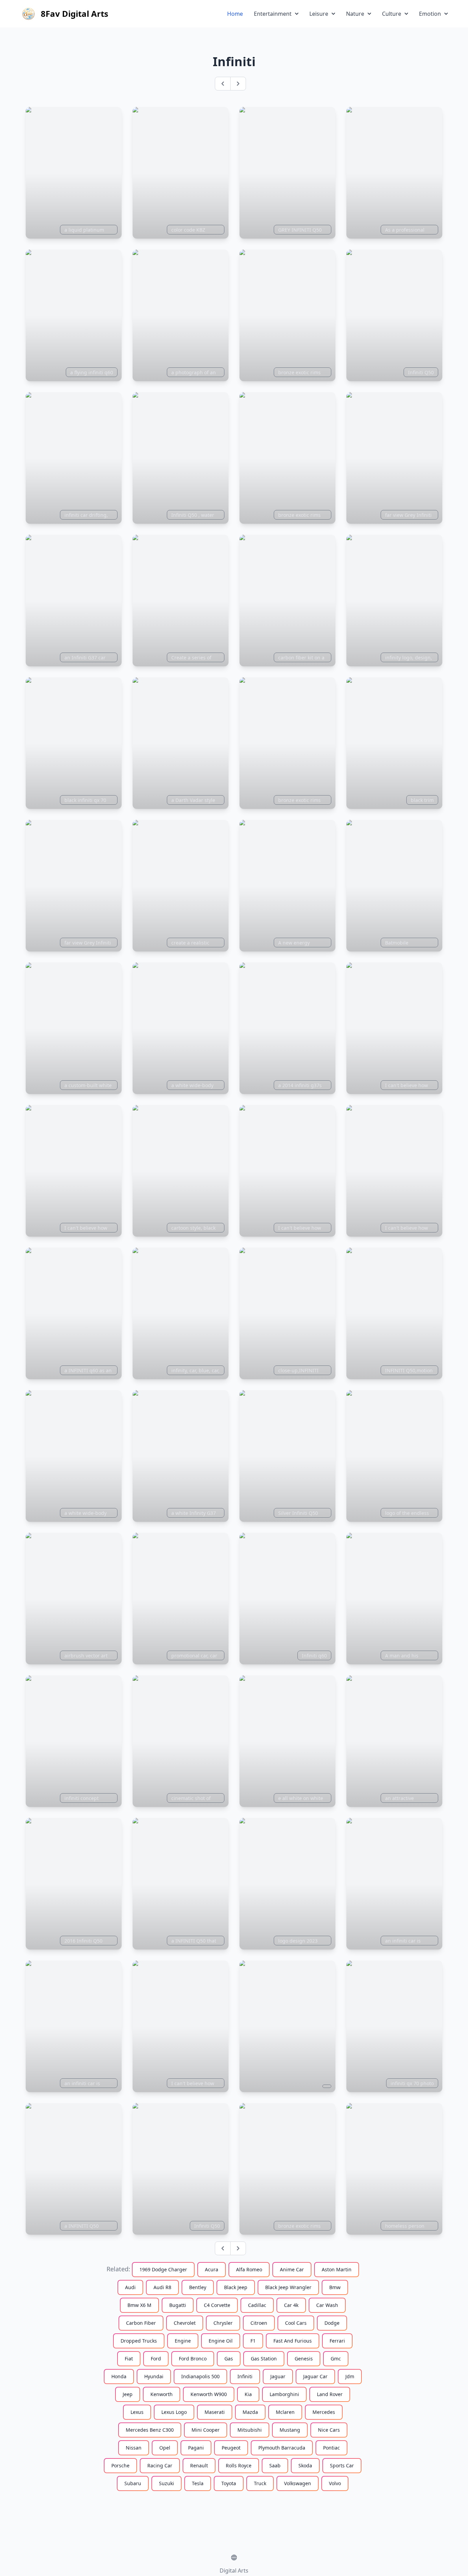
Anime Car (292, 2269)
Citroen (259, 2323)
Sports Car (342, 2465)
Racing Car (160, 2465)
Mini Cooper (206, 2430)
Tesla (198, 2483)
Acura (212, 2269)
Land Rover (330, 2394)
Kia (248, 2394)
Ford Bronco (193, 2359)
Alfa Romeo (249, 2269)
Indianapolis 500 (200, 2376)
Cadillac (257, 2305)
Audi (130, 2287)
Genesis (304, 2359)
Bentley (198, 2287)
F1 (253, 2341)
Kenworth (162, 2394)
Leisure (319, 14)
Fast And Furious (293, 2341)
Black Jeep (236, 2287)
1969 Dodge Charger (163, 2269)
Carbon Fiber (141, 2323)
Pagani (196, 2448)
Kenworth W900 (209, 2394)
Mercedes (324, 2412)
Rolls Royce (239, 2465)
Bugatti (178, 2305)
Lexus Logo (174, 2412)
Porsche (120, 2465)
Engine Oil (221, 2341)
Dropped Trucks (139, 2341)
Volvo (335, 2483)
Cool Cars (296, 2323)
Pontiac (331, 2448)
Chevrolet (185, 2323)
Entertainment (273, 14)
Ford (156, 2359)
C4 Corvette (217, 2305)
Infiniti (245, 2376)
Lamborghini (284, 2394)
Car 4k (291, 2305)
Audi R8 (162, 2287)
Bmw (335, 2287)
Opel (165, 2448)
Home (235, 14)
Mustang (290, 2430)
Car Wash (327, 2305)
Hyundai (154, 2376)
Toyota (229, 2483)
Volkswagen (298, 2483)
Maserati (215, 2412)
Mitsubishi (250, 2430)
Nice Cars (329, 2430)
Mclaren (285, 2412)
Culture (392, 14)
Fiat (129, 2359)
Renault (199, 2465)
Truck (260, 2483)
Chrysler (223, 2323)
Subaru (133, 2483)
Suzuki (167, 2483)
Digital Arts (234, 2571)
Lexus (137, 2412)
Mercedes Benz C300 (150, 2430)
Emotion (430, 14)
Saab (275, 2465)
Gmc (336, 2359)
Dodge (332, 2323)
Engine (183, 2341)
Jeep (128, 2394)
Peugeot (231, 2448)
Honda (119, 2376)
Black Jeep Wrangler (288, 2287)
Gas (229, 2359)
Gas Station (264, 2359)
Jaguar (278, 2376)
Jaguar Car (315, 2376)
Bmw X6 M (139, 2305)
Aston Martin (337, 2269)
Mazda (250, 2412)
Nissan (134, 2448)
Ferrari (337, 2341)
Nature (355, 14)
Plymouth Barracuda (282, 2448)
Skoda (305, 2465)
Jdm (350, 2376)
